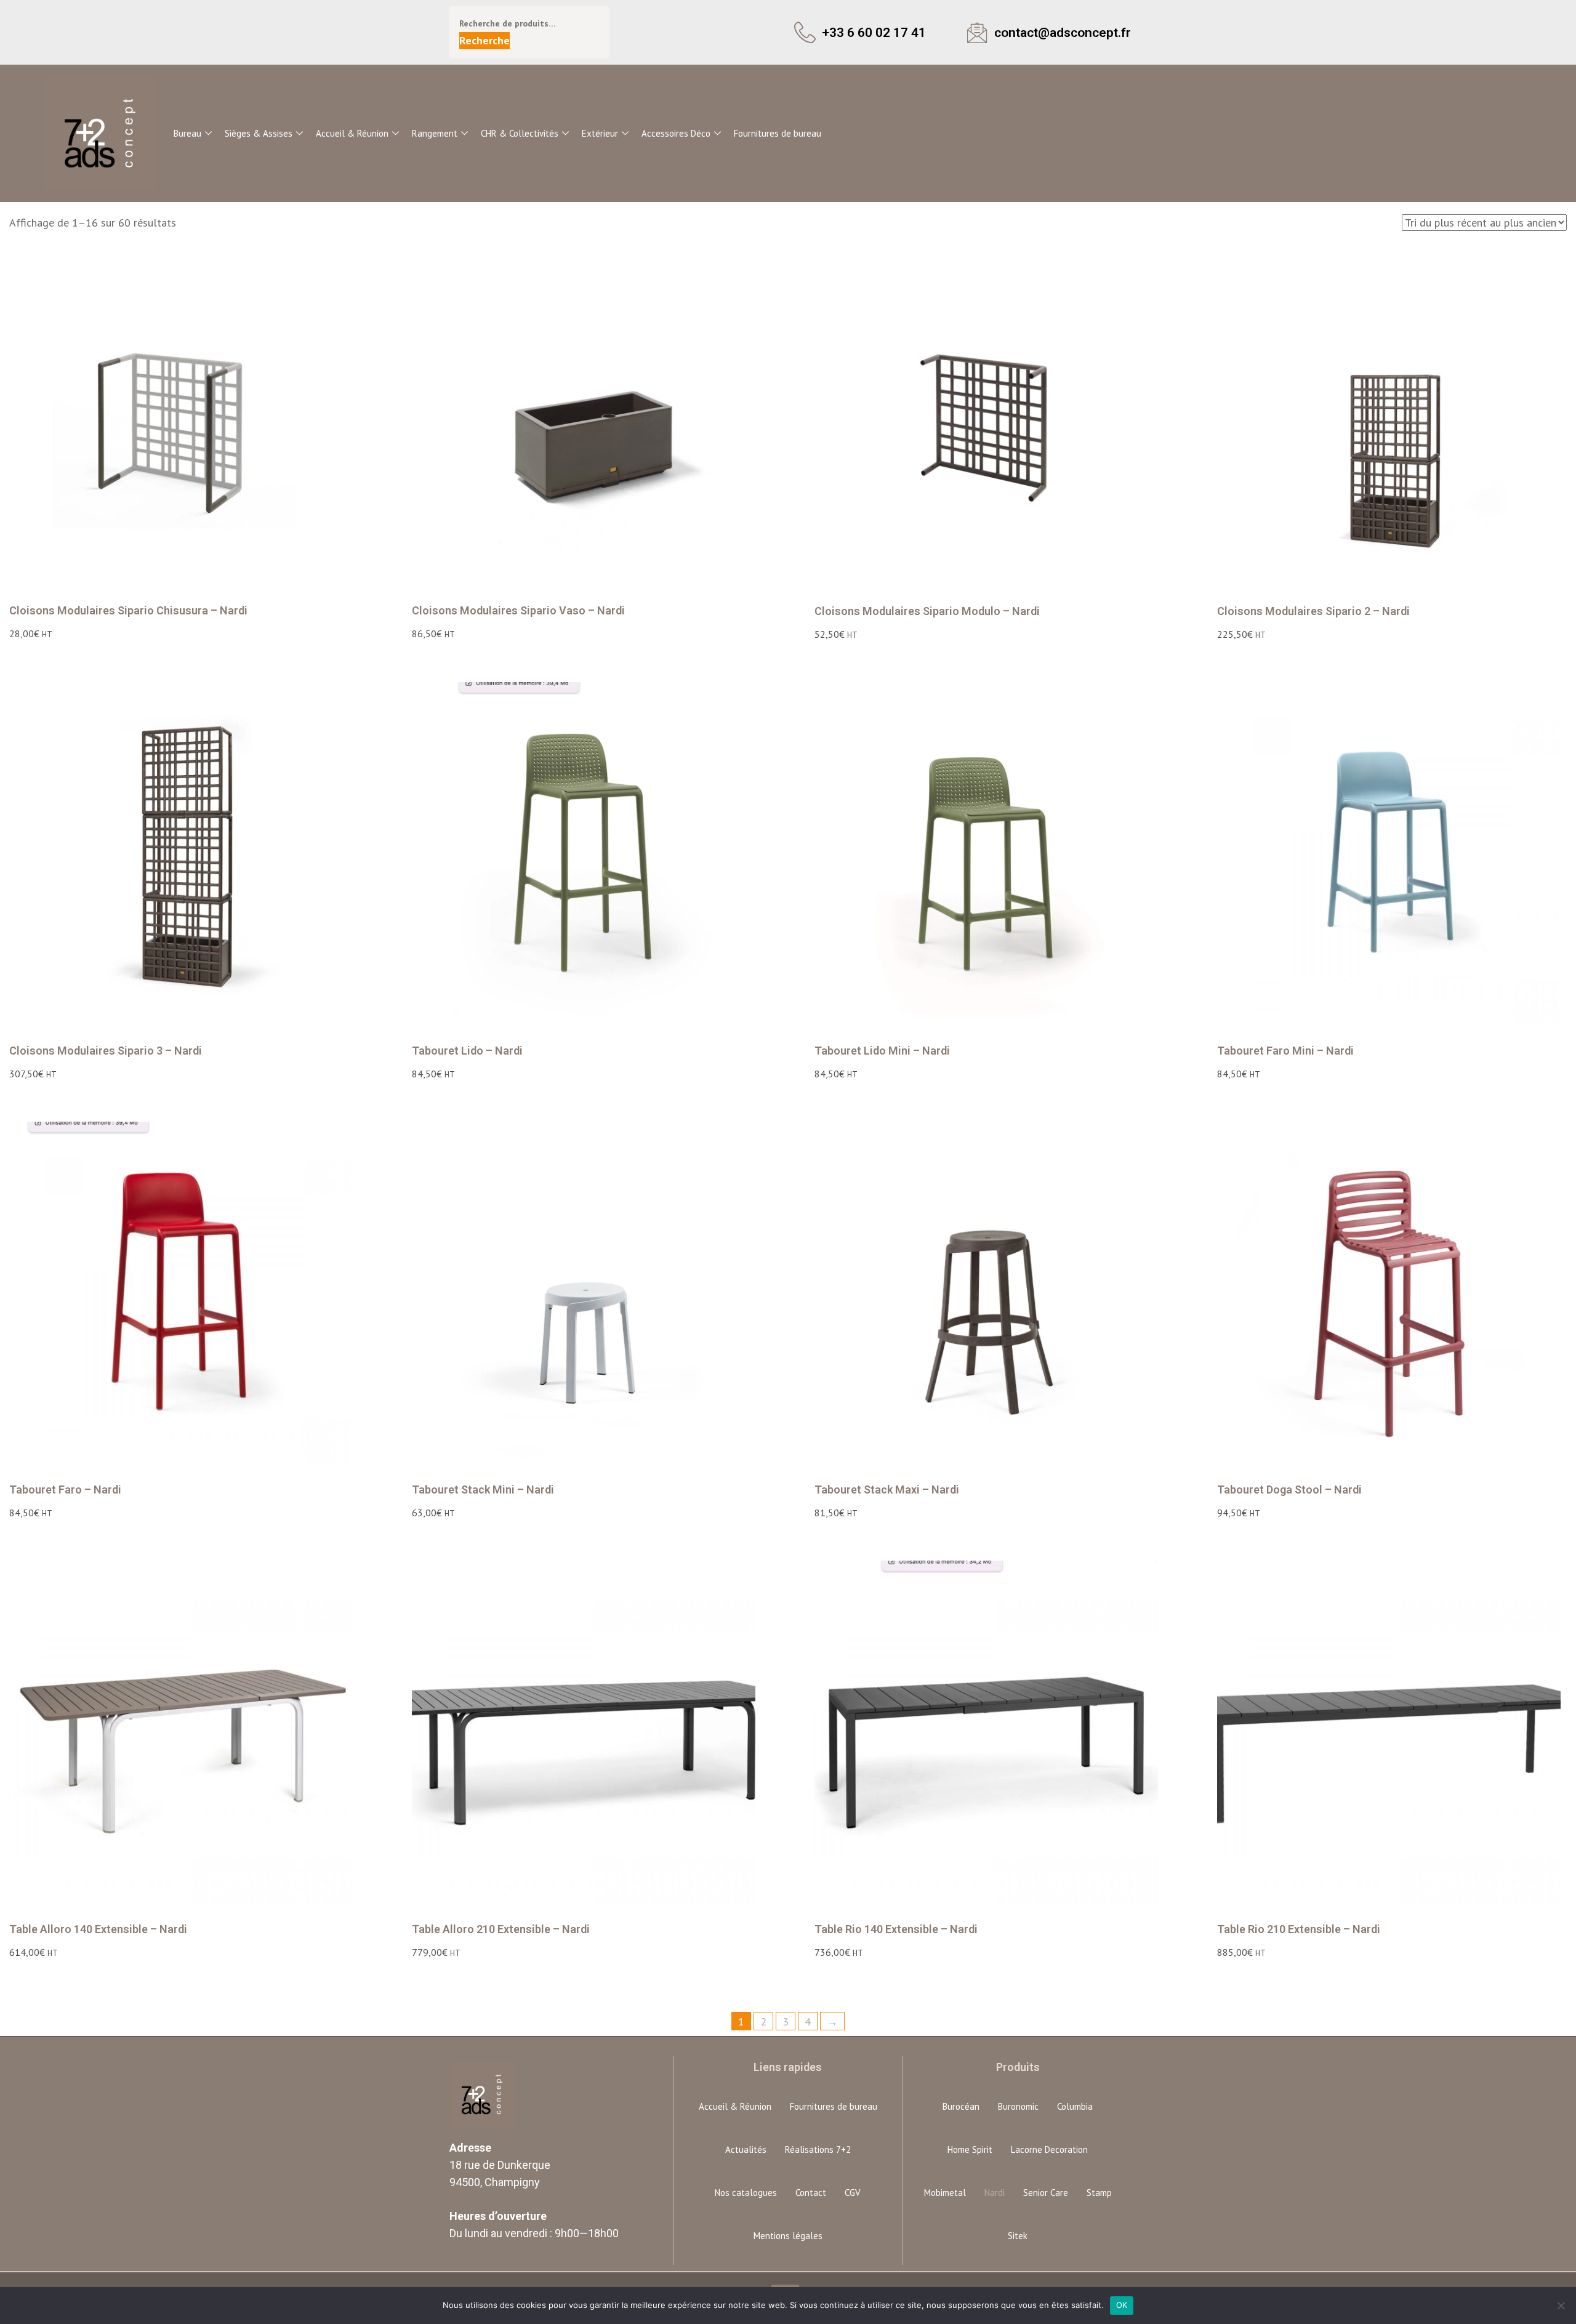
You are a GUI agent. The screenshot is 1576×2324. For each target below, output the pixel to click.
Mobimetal (945, 2193)
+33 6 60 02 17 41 (874, 32)
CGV (853, 2193)
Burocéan (961, 2106)
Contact (811, 2193)
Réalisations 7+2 (818, 2149)
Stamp (1099, 2193)
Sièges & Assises (259, 133)
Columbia (1075, 2106)
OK (1122, 2305)
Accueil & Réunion (352, 133)
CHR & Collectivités (520, 133)
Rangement (435, 133)
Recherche (484, 40)
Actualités (746, 2149)
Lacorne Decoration (1049, 2149)
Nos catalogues (746, 2193)
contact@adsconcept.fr (1063, 32)
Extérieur (600, 133)
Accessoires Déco (676, 133)
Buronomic (1018, 2106)
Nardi (995, 2193)
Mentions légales (788, 2236)
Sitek (1018, 2236)
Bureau (187, 133)
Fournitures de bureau (778, 133)
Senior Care (1046, 2193)
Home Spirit (970, 2149)
